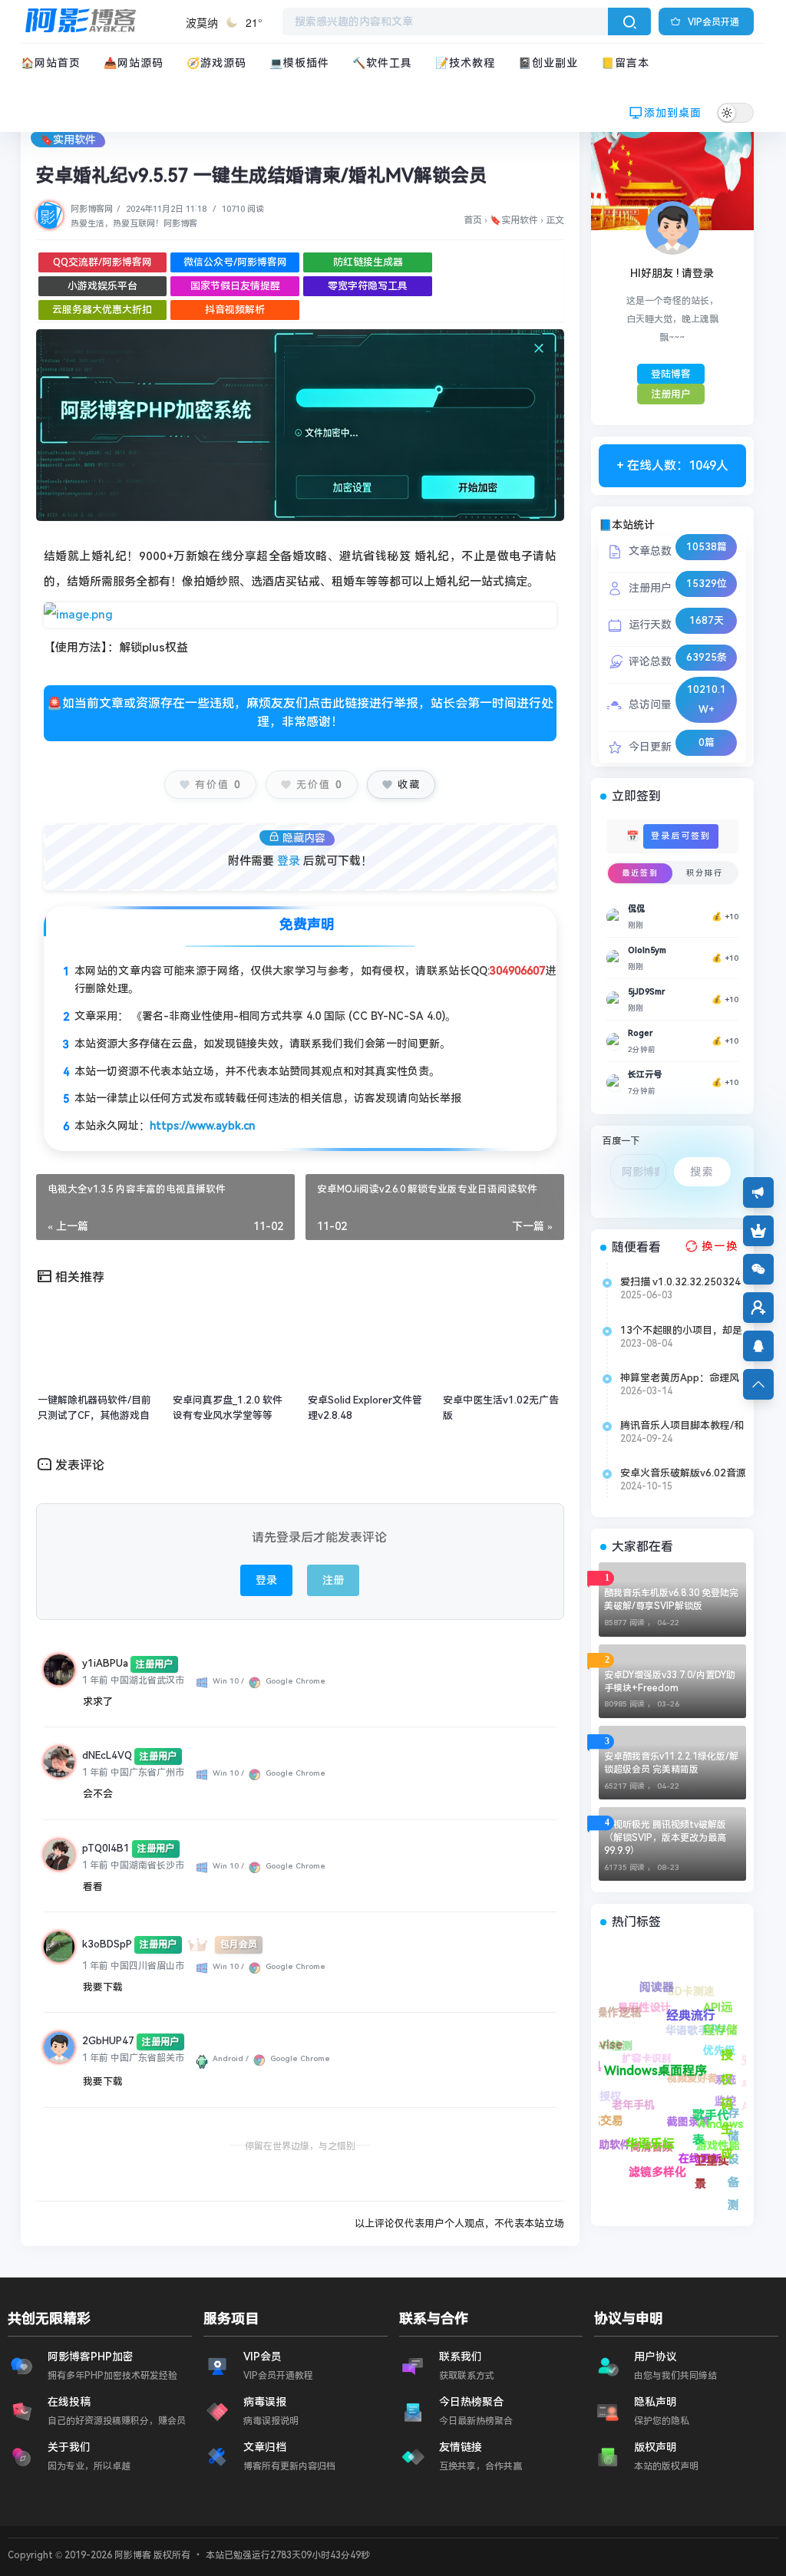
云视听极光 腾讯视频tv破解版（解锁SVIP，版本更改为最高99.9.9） (665, 1838)
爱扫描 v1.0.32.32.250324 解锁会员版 (680, 1282)
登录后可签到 (681, 836)
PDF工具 (685, 2173)
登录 (289, 861)
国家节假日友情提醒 (235, 286)
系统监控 (657, 1986)
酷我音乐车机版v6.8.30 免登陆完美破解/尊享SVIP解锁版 (671, 1600)
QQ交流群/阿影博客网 (102, 262)
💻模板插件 (299, 63)
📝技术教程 (465, 63)
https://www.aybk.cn (202, 1126)
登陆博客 (671, 374)
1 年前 (95, 1681)
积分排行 (705, 873)
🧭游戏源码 (216, 63)
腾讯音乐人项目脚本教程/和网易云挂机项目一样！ (682, 1426)
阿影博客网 (92, 209)
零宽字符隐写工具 (368, 286)
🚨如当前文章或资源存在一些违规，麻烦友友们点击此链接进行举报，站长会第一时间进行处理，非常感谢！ (300, 712)
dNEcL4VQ (107, 1755)
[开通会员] (758, 1231)
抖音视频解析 (235, 310)
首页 (473, 220)
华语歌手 (711, 2020)
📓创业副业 (548, 63)
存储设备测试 (663, 2029)
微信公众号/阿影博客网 (235, 262)
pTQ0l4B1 (106, 1848)
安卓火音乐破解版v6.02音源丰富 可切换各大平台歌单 (683, 1473)
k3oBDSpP (107, 1944)
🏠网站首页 (51, 63)
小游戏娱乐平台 (102, 286)
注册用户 (671, 394)
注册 (333, 1580)
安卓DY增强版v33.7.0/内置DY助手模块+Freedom (670, 1682)
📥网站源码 (134, 63)
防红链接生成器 (368, 262)
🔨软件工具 (382, 63)
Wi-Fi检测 (690, 2136)
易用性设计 (721, 2137)
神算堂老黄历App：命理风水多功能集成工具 (680, 1378)
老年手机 (603, 2099)
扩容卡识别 (661, 2068)
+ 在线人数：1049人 (672, 465)
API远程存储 (725, 2057)
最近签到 (640, 873)
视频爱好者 (638, 2009)
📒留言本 (625, 63)
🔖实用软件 (68, 140)
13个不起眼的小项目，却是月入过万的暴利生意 (681, 1331)
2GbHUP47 (108, 2041)
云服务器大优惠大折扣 (102, 310)
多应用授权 (633, 2156)
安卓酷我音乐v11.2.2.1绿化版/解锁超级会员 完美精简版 (671, 1763)
